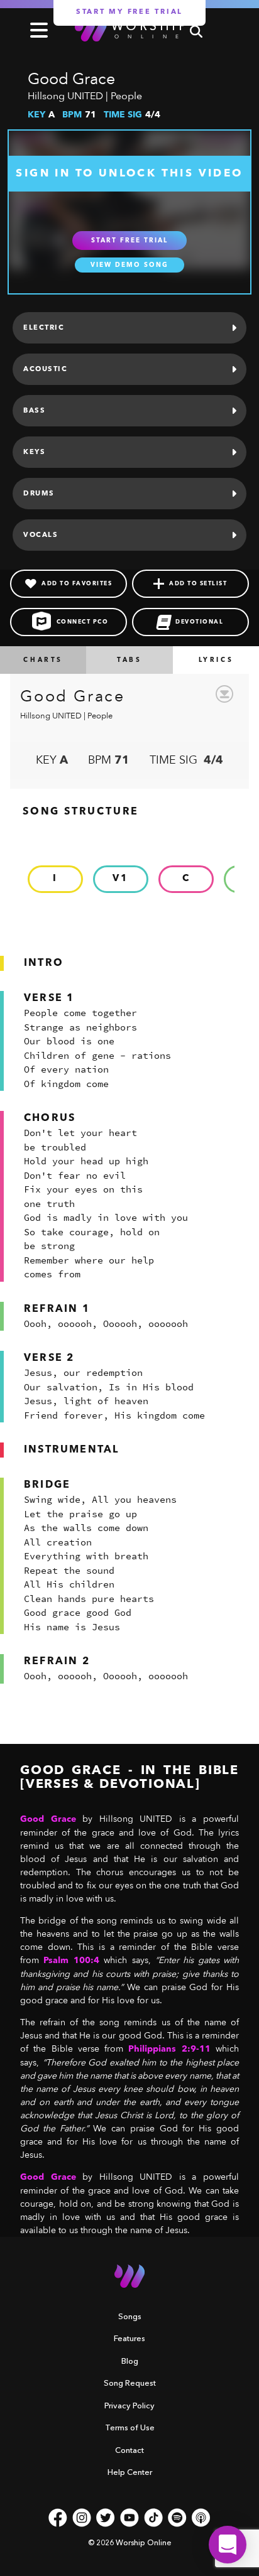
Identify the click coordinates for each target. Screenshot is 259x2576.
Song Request (130, 2383)
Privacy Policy (129, 2405)
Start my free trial (129, 12)
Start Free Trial (129, 241)
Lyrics (216, 660)
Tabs (129, 660)
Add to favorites (77, 584)
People (126, 96)
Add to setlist (198, 584)
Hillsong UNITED (65, 96)
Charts (43, 660)
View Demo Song (129, 265)
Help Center (130, 2472)
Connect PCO (83, 622)
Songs (130, 2316)
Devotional (199, 622)
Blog (130, 2361)
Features (129, 2338)
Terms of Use (130, 2427)
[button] (228, 2545)
